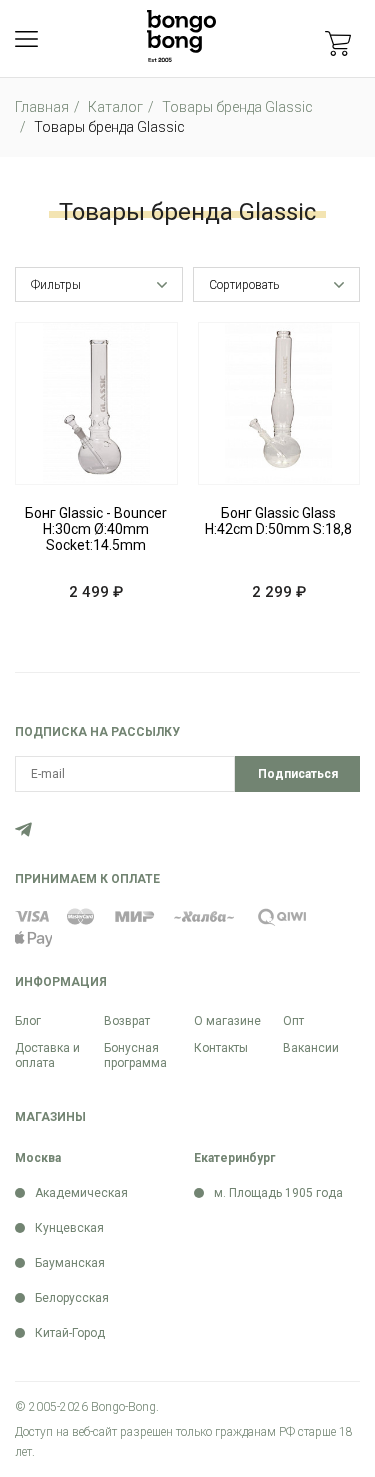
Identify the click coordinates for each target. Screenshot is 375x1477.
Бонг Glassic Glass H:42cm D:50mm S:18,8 (278, 521)
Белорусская (72, 1298)
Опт (293, 1021)
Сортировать (244, 285)
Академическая (81, 1193)
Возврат (127, 1021)
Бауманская (70, 1263)
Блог (28, 1021)
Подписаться (298, 774)
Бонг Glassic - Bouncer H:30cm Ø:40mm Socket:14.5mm (96, 529)
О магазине (227, 1021)
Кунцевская (69, 1228)
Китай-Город (70, 1333)
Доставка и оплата (47, 1055)
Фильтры (56, 285)
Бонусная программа (135, 1055)
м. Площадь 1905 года (278, 1193)
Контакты (221, 1048)
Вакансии (311, 1048)
